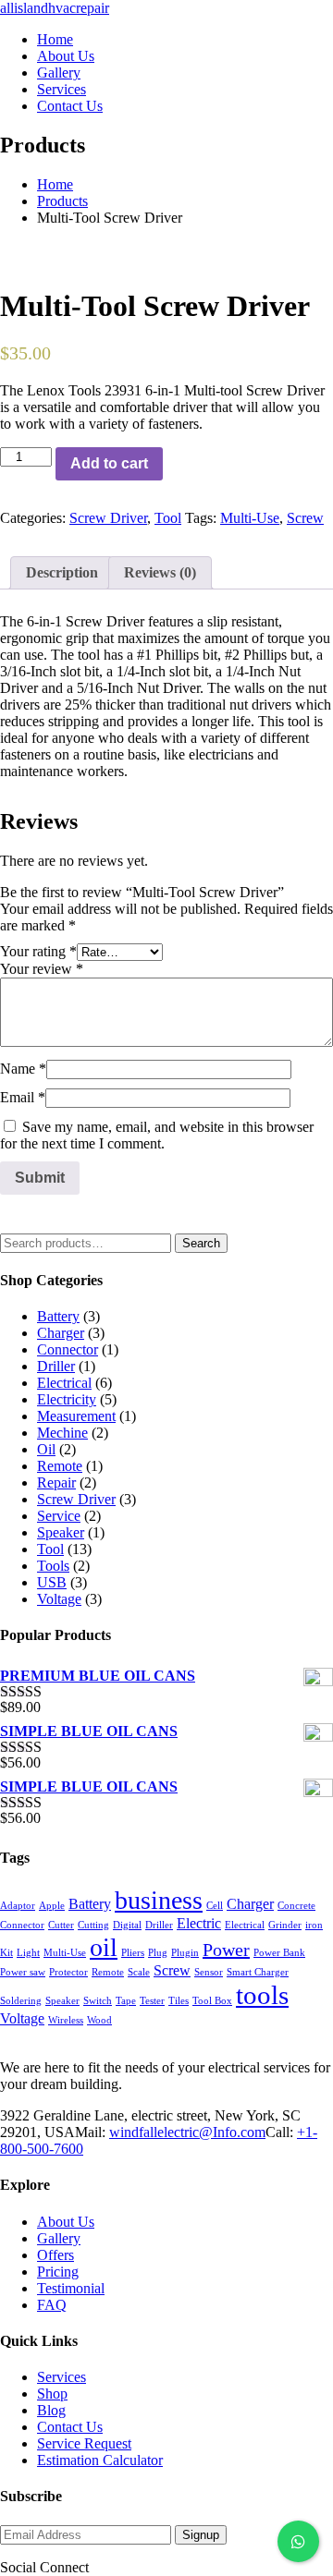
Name (23, 1069)
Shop (52, 2394)
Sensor (209, 1972)
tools (262, 1995)
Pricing (58, 2272)
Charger (61, 1333)
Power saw (23, 1972)
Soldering (21, 2001)
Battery (58, 1316)
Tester (152, 2001)
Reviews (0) (160, 572)
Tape (126, 2001)
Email (23, 1097)
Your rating (38, 951)
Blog (51, 2410)
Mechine (62, 1433)
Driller (56, 1366)
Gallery (59, 2238)
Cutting (93, 1925)
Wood (99, 2020)
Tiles (179, 2001)
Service (59, 1516)
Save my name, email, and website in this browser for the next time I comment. (157, 1135)
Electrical (64, 1383)
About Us (66, 2222)
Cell (215, 1906)
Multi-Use (250, 518)
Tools (53, 1566)
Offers (55, 2255)
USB (52, 1582)
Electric (199, 1924)
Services (62, 2377)
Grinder (285, 1925)
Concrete (296, 1906)
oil (104, 1947)
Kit (6, 1953)
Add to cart (109, 463)
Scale (139, 1972)
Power (226, 1950)
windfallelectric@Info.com (187, 2132)
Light (28, 1953)
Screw (305, 518)
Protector (68, 1972)
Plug (158, 1953)
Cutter (61, 1925)
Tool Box (212, 2001)
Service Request (84, 2443)
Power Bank (279, 1953)
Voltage (59, 1599)
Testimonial (71, 2288)
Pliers (133, 1953)
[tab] (62, 573)
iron (314, 1925)
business (159, 1900)
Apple (52, 1906)
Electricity (67, 1399)
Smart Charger (258, 1972)
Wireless (66, 2020)
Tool (168, 518)
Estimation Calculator (100, 2460)
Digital (127, 1925)
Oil (46, 1449)
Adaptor (18, 1906)
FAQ (52, 2305)
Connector (68, 1349)
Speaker (61, 1532)
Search (201, 1243)
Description (62, 572)
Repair (56, 1482)
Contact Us (70, 2427)
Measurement (76, 1416)
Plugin (185, 1953)
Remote (60, 1466)
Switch (98, 2001)
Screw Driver (108, 518)
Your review (42, 969)
